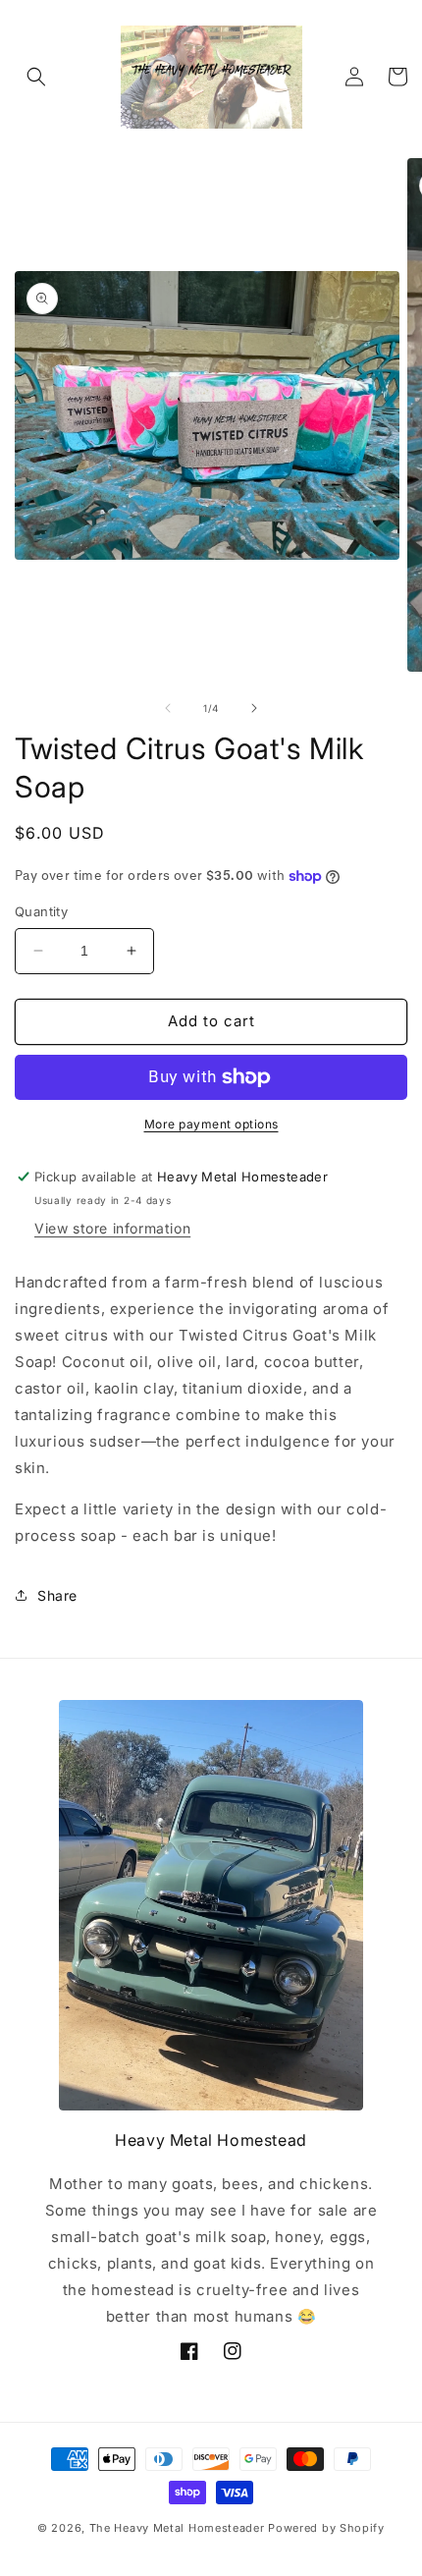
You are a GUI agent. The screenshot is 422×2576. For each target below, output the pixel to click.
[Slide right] (254, 708)
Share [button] (57, 1595)
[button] (36, 77)
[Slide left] (168, 708)
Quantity (41, 911)
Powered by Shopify (326, 2528)
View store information (112, 1228)
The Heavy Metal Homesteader (177, 2528)
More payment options (211, 1124)
